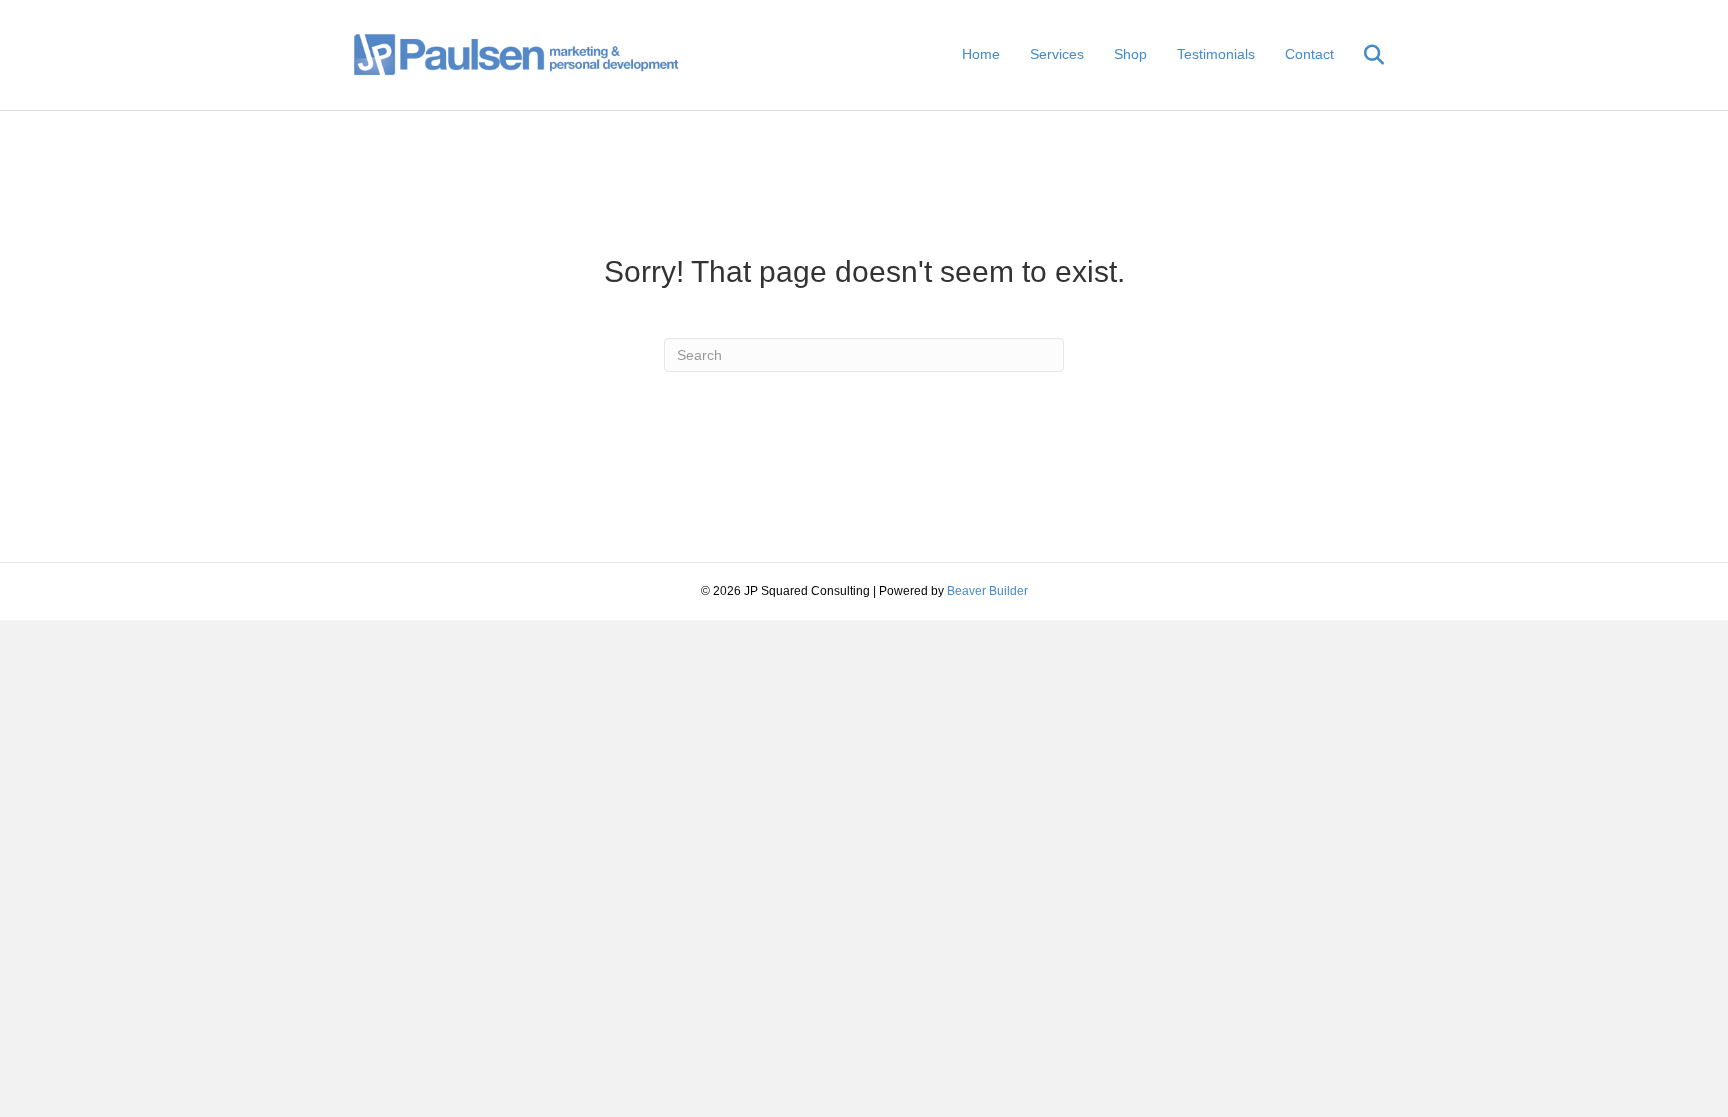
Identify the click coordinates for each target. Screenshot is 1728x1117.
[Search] (1361, 55)
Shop (1130, 54)
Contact (1309, 54)
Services (1057, 54)
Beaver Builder (987, 591)
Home (981, 54)
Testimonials (1216, 54)
